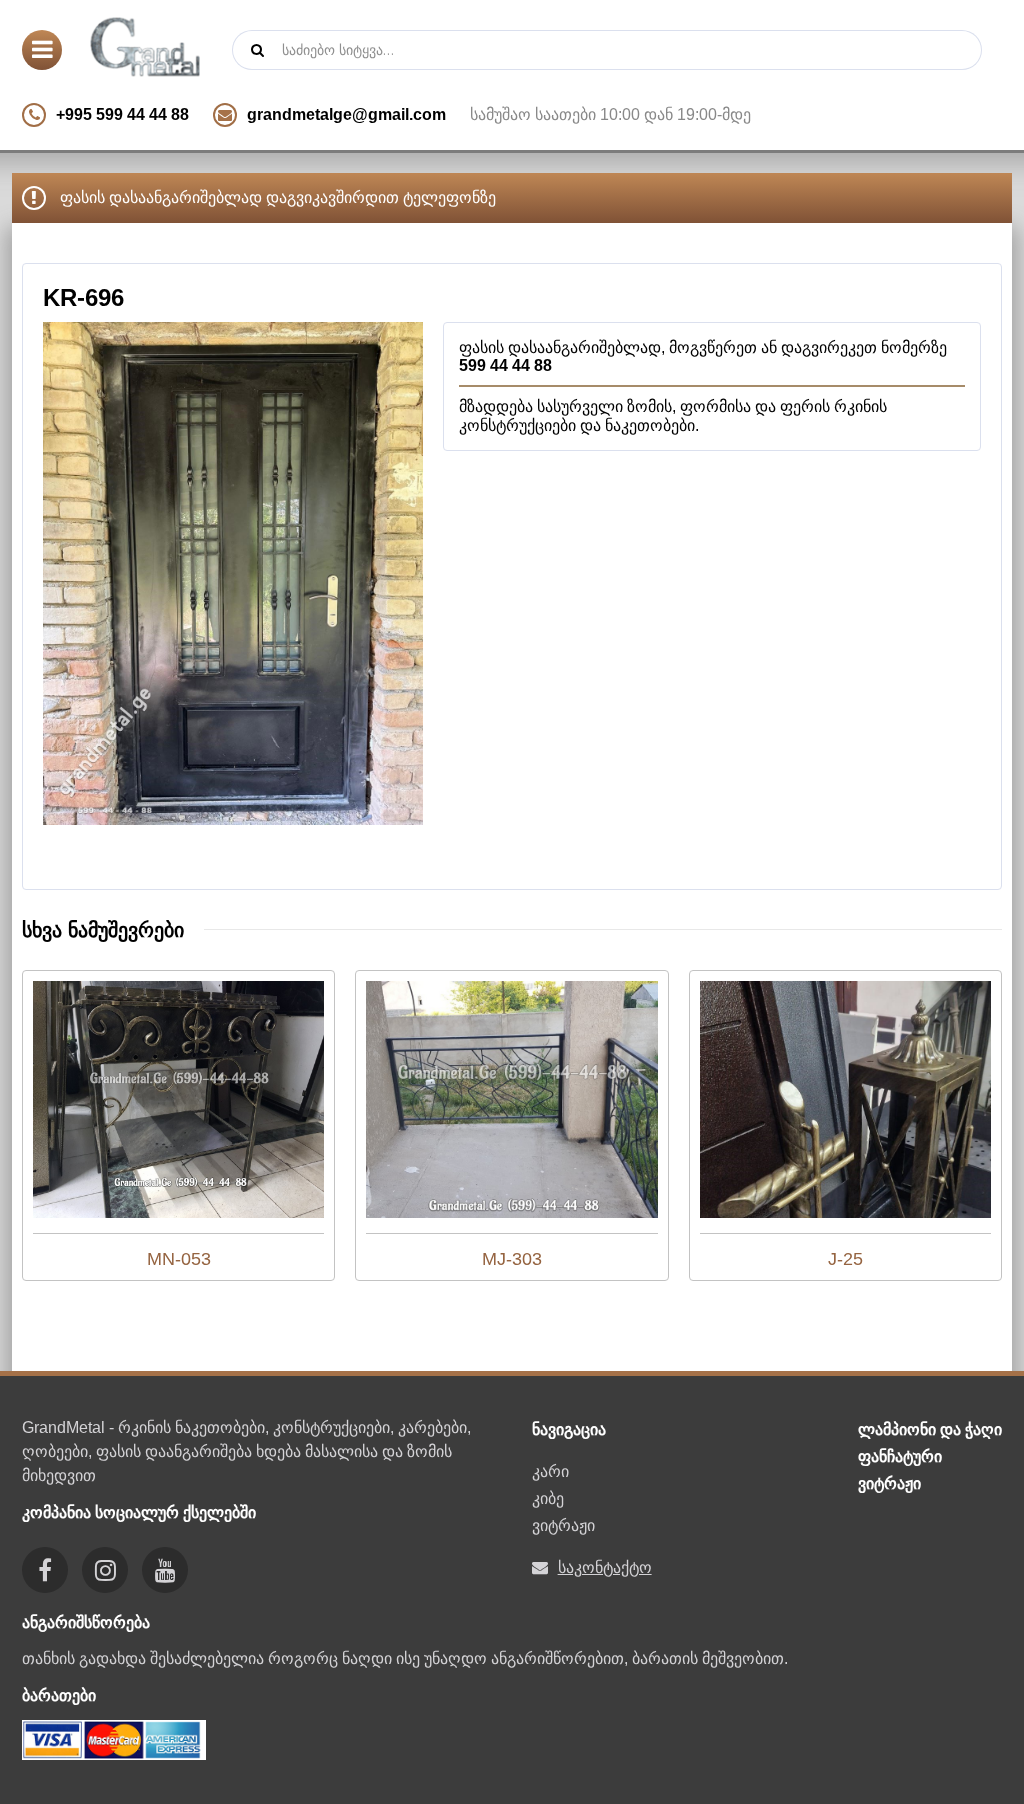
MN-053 (179, 1259)
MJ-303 (512, 1259)
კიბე (548, 1498)
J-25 (845, 1259)
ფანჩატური (900, 1456)
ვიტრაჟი (563, 1525)
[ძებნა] (257, 50)
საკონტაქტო (605, 1567)
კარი (550, 1471)
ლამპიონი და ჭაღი (930, 1429)
